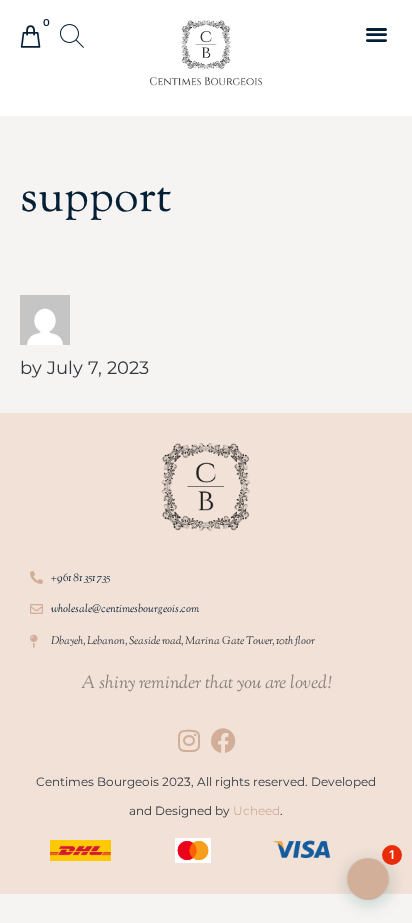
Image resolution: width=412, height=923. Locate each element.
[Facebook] (223, 740)
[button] (74, 38)
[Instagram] (188, 740)
